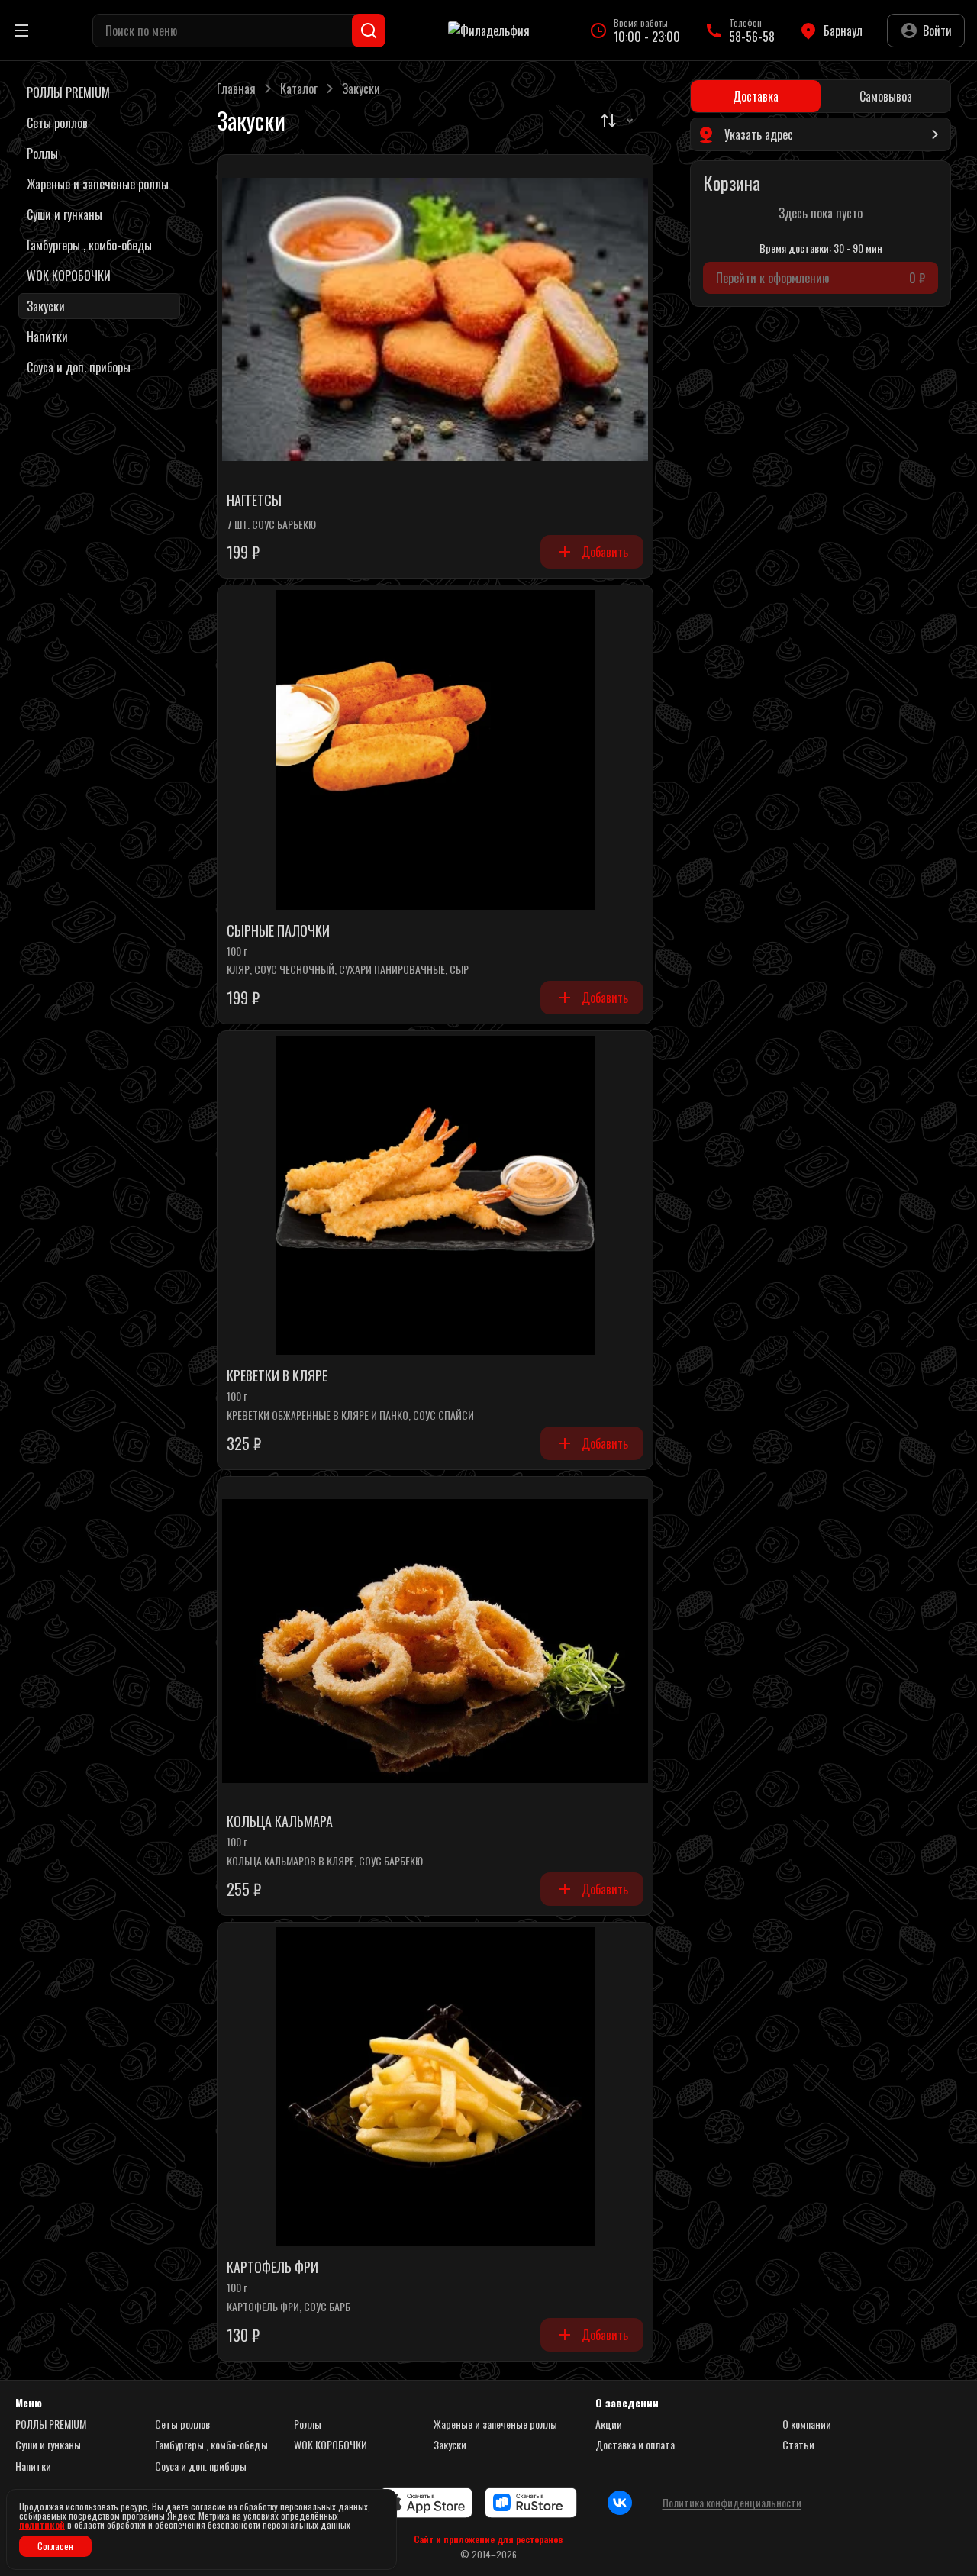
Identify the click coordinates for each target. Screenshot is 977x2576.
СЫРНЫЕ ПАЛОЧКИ (278, 931)
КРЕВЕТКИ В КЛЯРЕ (277, 1376)
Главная (236, 89)
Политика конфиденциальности (732, 2503)
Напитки (33, 2466)
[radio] (756, 96)
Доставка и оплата (635, 2445)
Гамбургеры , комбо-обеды (211, 2445)
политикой (42, 2524)
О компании (807, 2424)
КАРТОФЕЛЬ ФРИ (272, 2268)
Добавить (605, 552)
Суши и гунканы (48, 2445)
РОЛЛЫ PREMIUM (51, 2424)
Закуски (450, 2445)
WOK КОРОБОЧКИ (331, 2445)
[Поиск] (369, 31)
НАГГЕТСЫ (254, 501)
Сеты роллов (182, 2424)
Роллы (308, 2424)
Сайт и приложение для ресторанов (488, 2539)
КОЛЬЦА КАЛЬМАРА (280, 1822)
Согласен (55, 2546)
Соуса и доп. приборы (201, 2466)
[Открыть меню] (21, 31)
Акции (609, 2424)
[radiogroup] (821, 96)
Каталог (299, 89)
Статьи (798, 2445)
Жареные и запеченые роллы (495, 2424)
